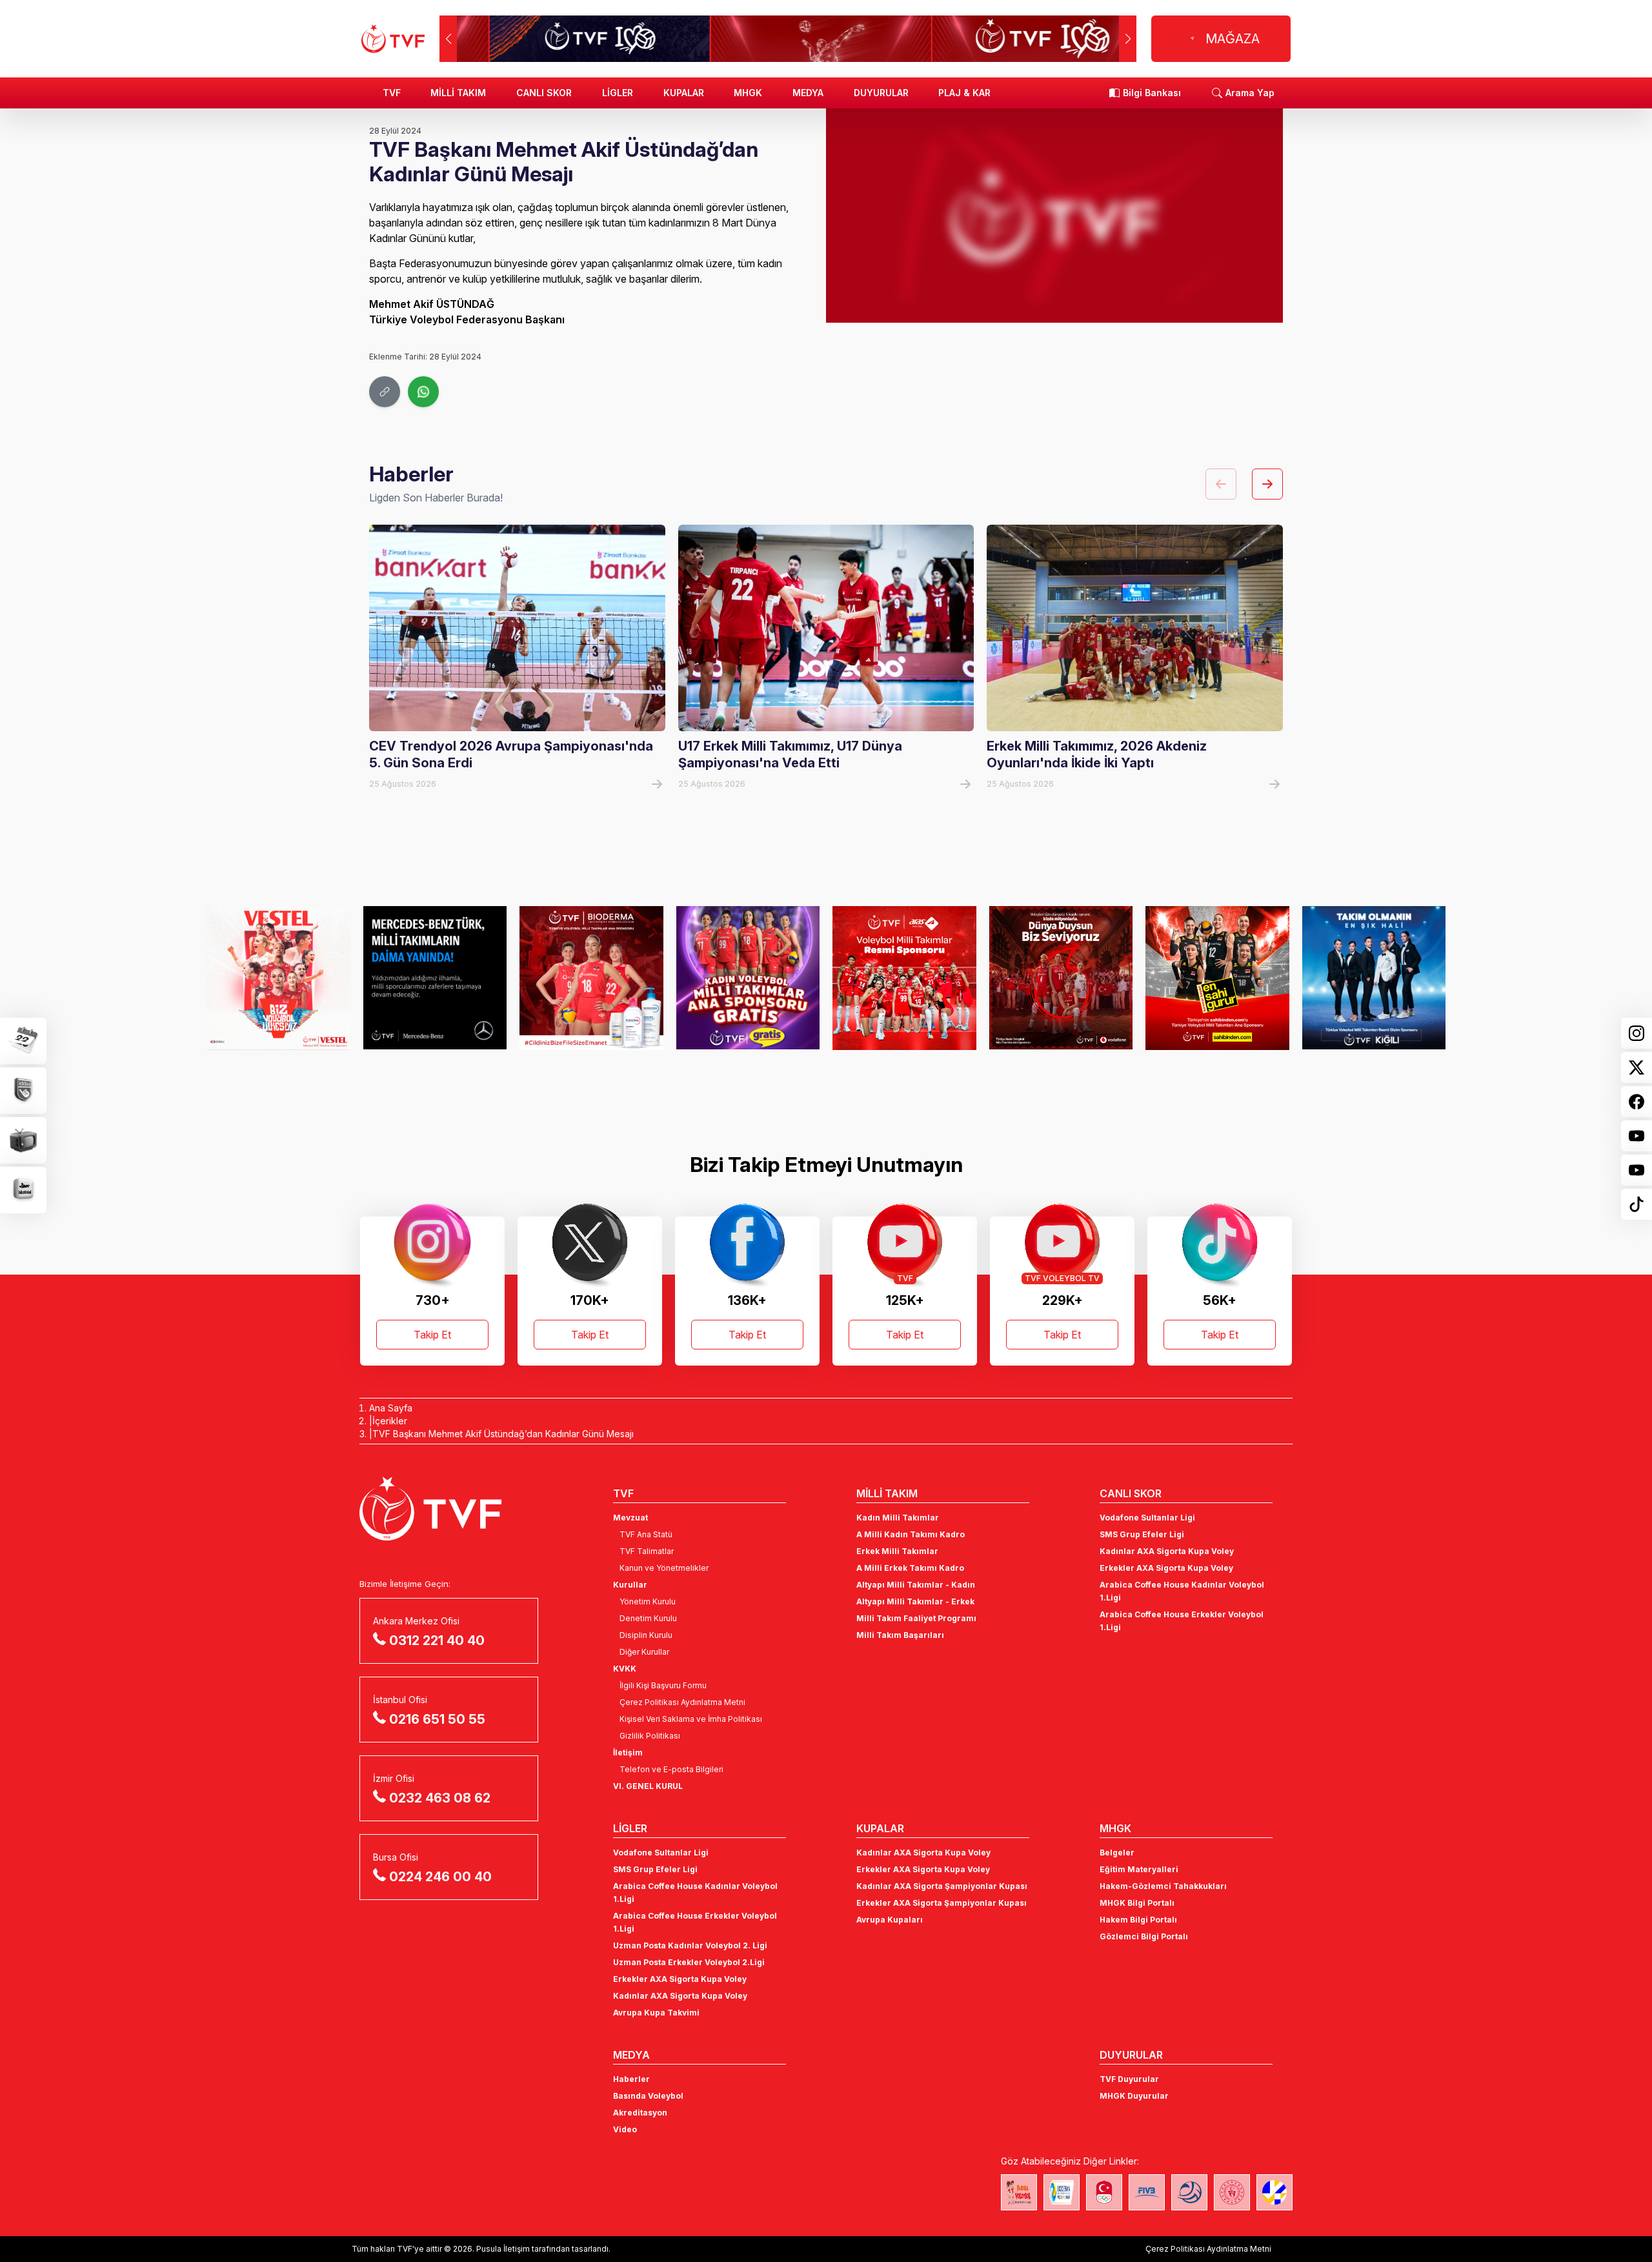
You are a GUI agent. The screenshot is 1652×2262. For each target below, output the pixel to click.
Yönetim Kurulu (648, 1601)
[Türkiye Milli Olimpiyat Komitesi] (1104, 2192)
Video (625, 2129)
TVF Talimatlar (647, 1551)
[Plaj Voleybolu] (1062, 2192)
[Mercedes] (435, 978)
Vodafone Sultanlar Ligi (1147, 1518)
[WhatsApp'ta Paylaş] (423, 392)
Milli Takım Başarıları (900, 1635)
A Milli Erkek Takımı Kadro (910, 1568)
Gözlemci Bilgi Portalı (1144, 1936)
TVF (392, 93)
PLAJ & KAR (964, 93)
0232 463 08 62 (440, 1798)
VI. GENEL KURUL (648, 1786)
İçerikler (390, 1421)
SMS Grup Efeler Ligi (1142, 1534)
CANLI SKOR (544, 93)
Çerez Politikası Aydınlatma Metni (682, 1702)
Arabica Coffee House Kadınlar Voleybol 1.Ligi (1182, 1591)
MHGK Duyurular (1134, 2096)
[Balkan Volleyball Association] (1189, 2192)
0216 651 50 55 (437, 1719)
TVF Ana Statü (646, 1534)
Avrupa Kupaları (890, 1920)
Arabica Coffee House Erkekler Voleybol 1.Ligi (1182, 1621)
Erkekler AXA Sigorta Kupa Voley (1166, 1568)
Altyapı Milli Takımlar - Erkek (915, 1601)
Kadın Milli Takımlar (898, 1518)
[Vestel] (278, 978)
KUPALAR (684, 93)
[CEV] (1274, 2192)
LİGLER (618, 93)
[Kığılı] (1374, 978)
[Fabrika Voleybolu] (1019, 2192)
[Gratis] (748, 978)
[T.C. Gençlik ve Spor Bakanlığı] (1232, 2192)
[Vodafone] (1061, 978)
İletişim (628, 1752)
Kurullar (630, 1585)
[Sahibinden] (1217, 978)
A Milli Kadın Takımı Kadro (911, 1534)
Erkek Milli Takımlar (897, 1551)
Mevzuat (630, 1518)
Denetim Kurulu (648, 1618)
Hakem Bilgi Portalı (1138, 1920)
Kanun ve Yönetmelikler (664, 1568)
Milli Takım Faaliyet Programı (916, 1618)
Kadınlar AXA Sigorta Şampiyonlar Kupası (942, 1886)
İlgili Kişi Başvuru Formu (663, 1685)
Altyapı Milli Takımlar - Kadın (916, 1585)
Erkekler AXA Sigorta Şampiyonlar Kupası (942, 1903)
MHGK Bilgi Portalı (1137, 1903)
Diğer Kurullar (644, 1652)
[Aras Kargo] (904, 978)
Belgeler (1117, 1853)
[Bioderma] (591, 978)
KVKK (625, 1669)
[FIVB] (1147, 2192)
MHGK (748, 93)
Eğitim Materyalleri (1139, 1869)
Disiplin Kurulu (646, 1635)
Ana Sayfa (391, 1408)
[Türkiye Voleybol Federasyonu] (393, 39)
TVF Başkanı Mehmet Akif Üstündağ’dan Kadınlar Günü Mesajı (503, 1434)
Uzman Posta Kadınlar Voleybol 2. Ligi (690, 1945)
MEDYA (808, 93)
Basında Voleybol (648, 2096)
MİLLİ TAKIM (458, 93)
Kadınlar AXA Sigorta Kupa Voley (1167, 1551)
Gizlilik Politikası (650, 1736)
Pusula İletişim (503, 2249)
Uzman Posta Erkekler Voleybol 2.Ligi (689, 1962)
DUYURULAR (881, 93)
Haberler (631, 2079)
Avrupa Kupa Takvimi (656, 2013)
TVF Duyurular (1129, 2079)
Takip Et (432, 1335)
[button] (1128, 39)
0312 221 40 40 (437, 1641)
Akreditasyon (640, 2113)
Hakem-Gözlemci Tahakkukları (1163, 1886)
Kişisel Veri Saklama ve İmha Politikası (691, 1719)
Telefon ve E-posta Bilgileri (671, 1769)
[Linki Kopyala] (385, 392)
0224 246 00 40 (440, 1877)
